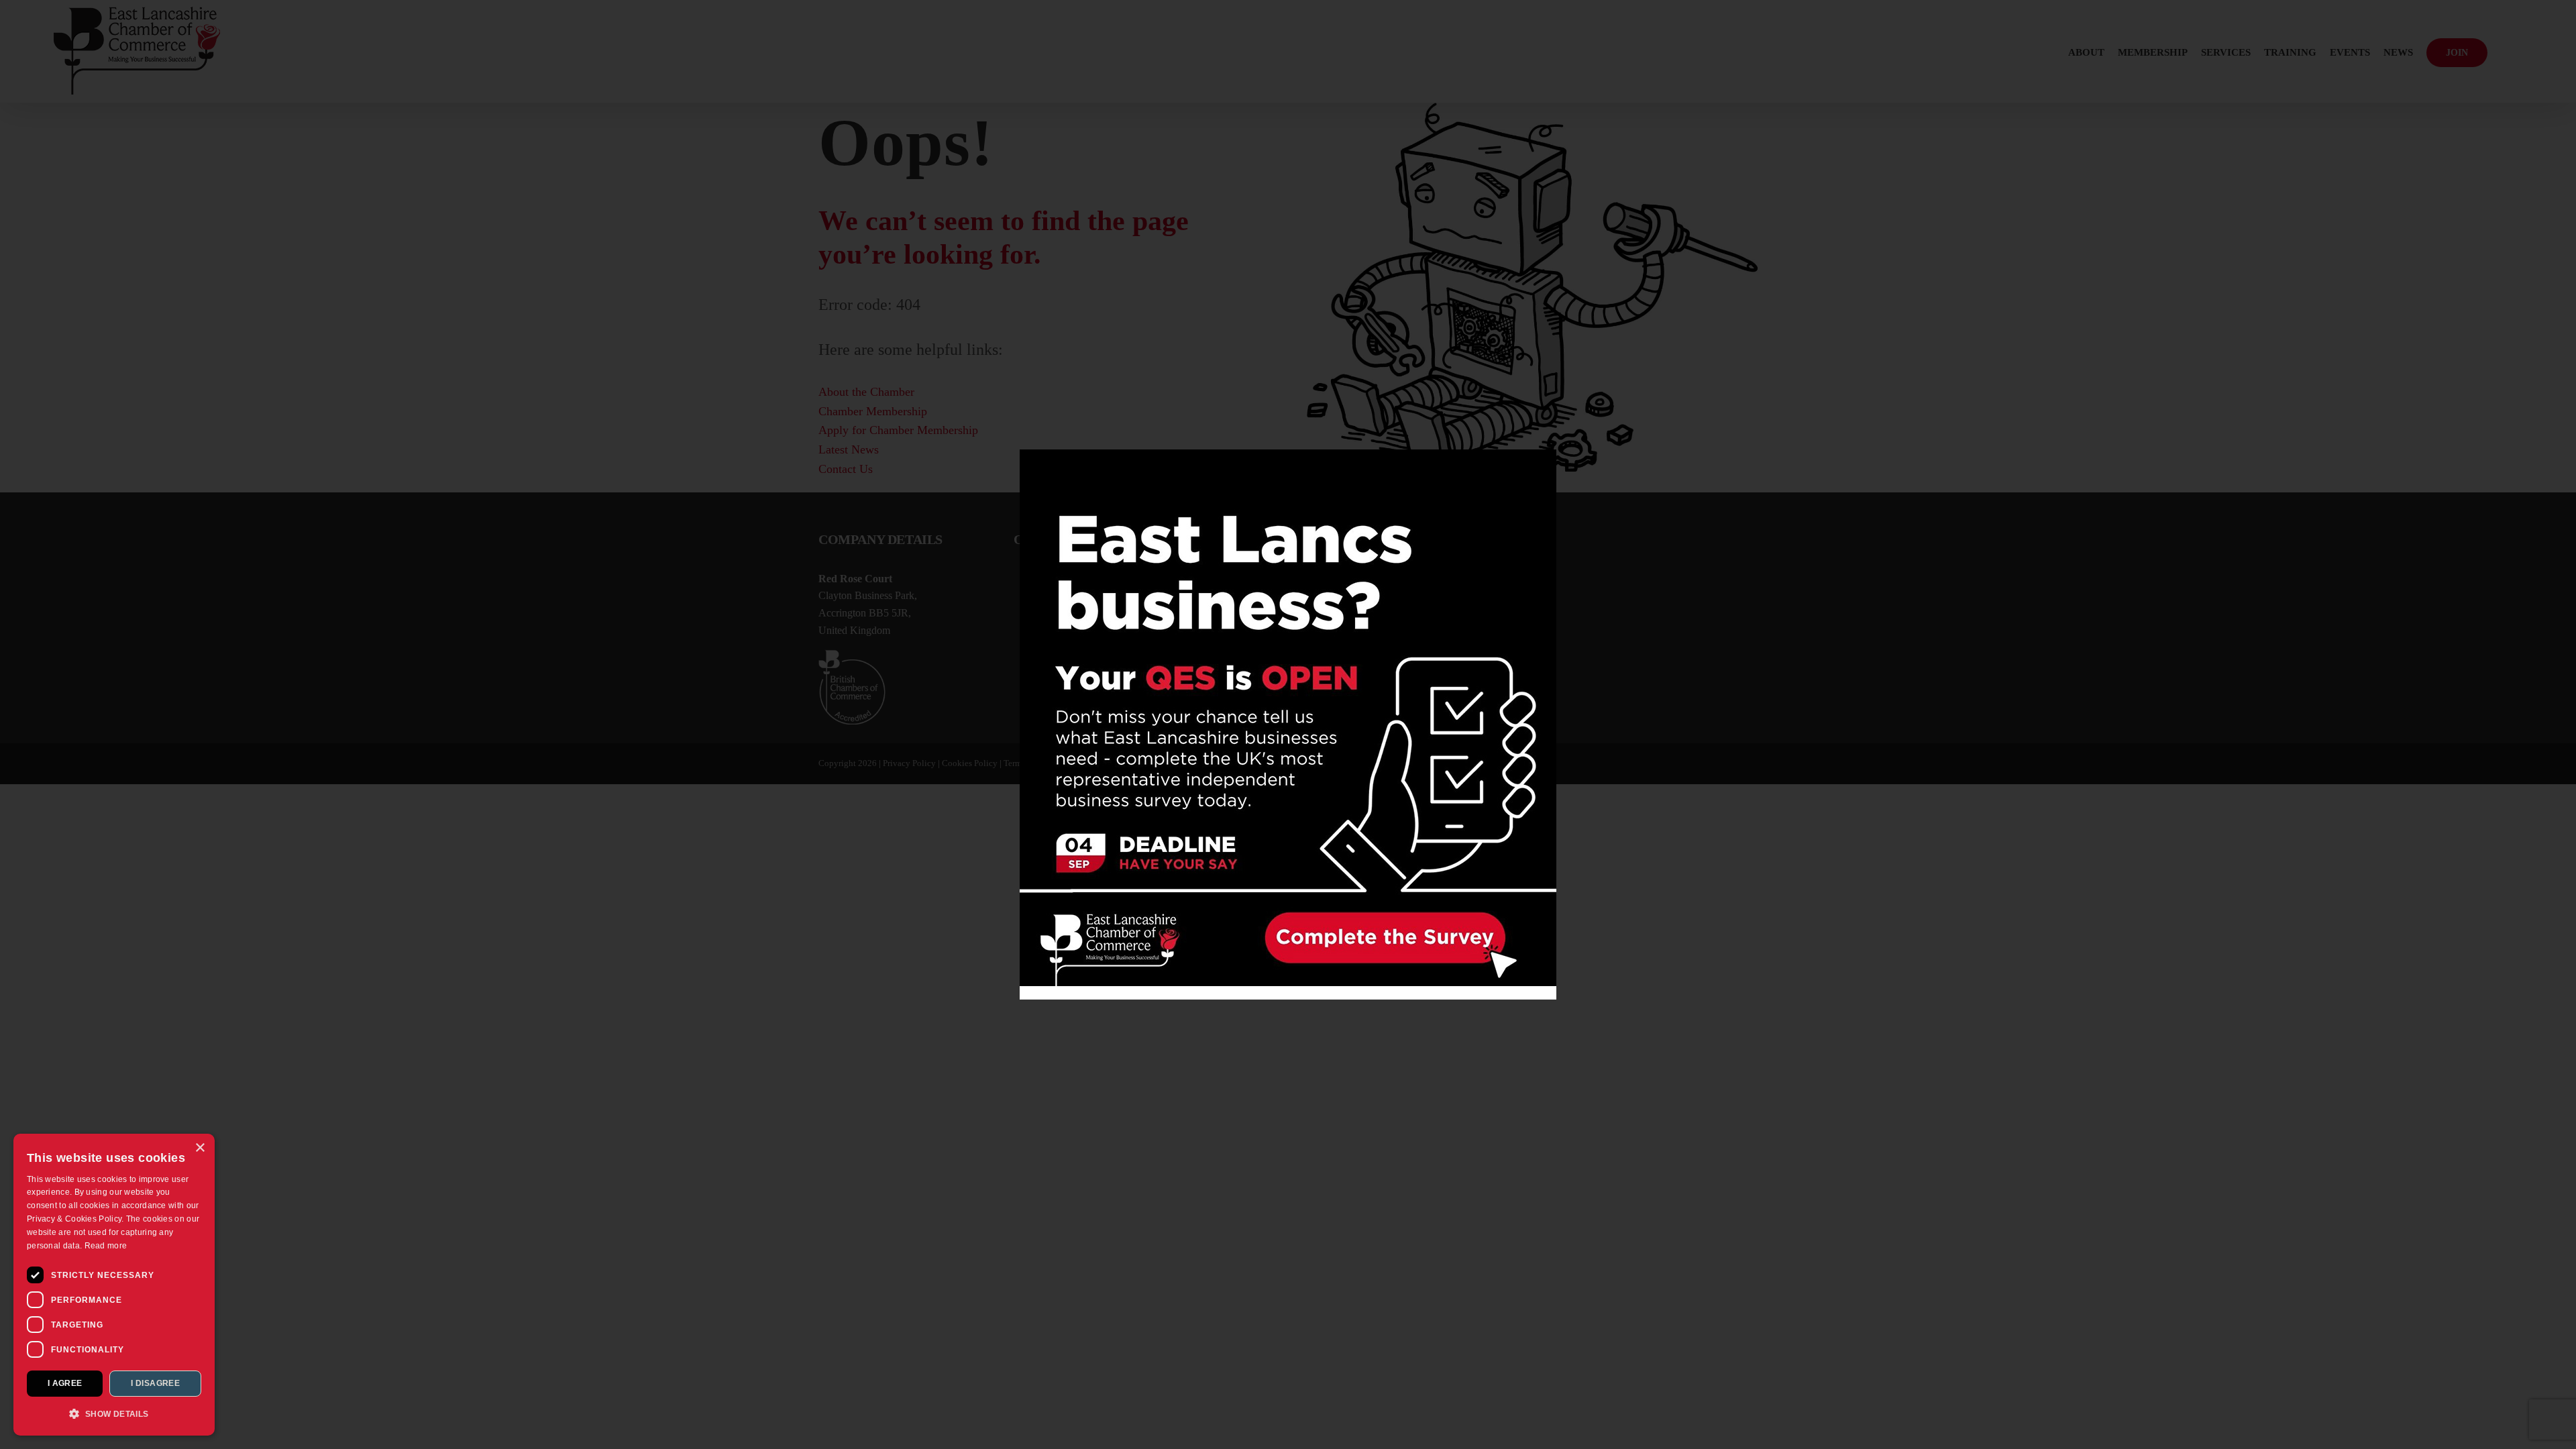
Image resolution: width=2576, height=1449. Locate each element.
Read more (106, 1246)
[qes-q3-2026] (1288, 454)
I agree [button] (65, 1383)
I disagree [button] (155, 1383)
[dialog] (114, 1285)
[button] (114, 1414)
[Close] (1535, 469)
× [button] (200, 1148)
